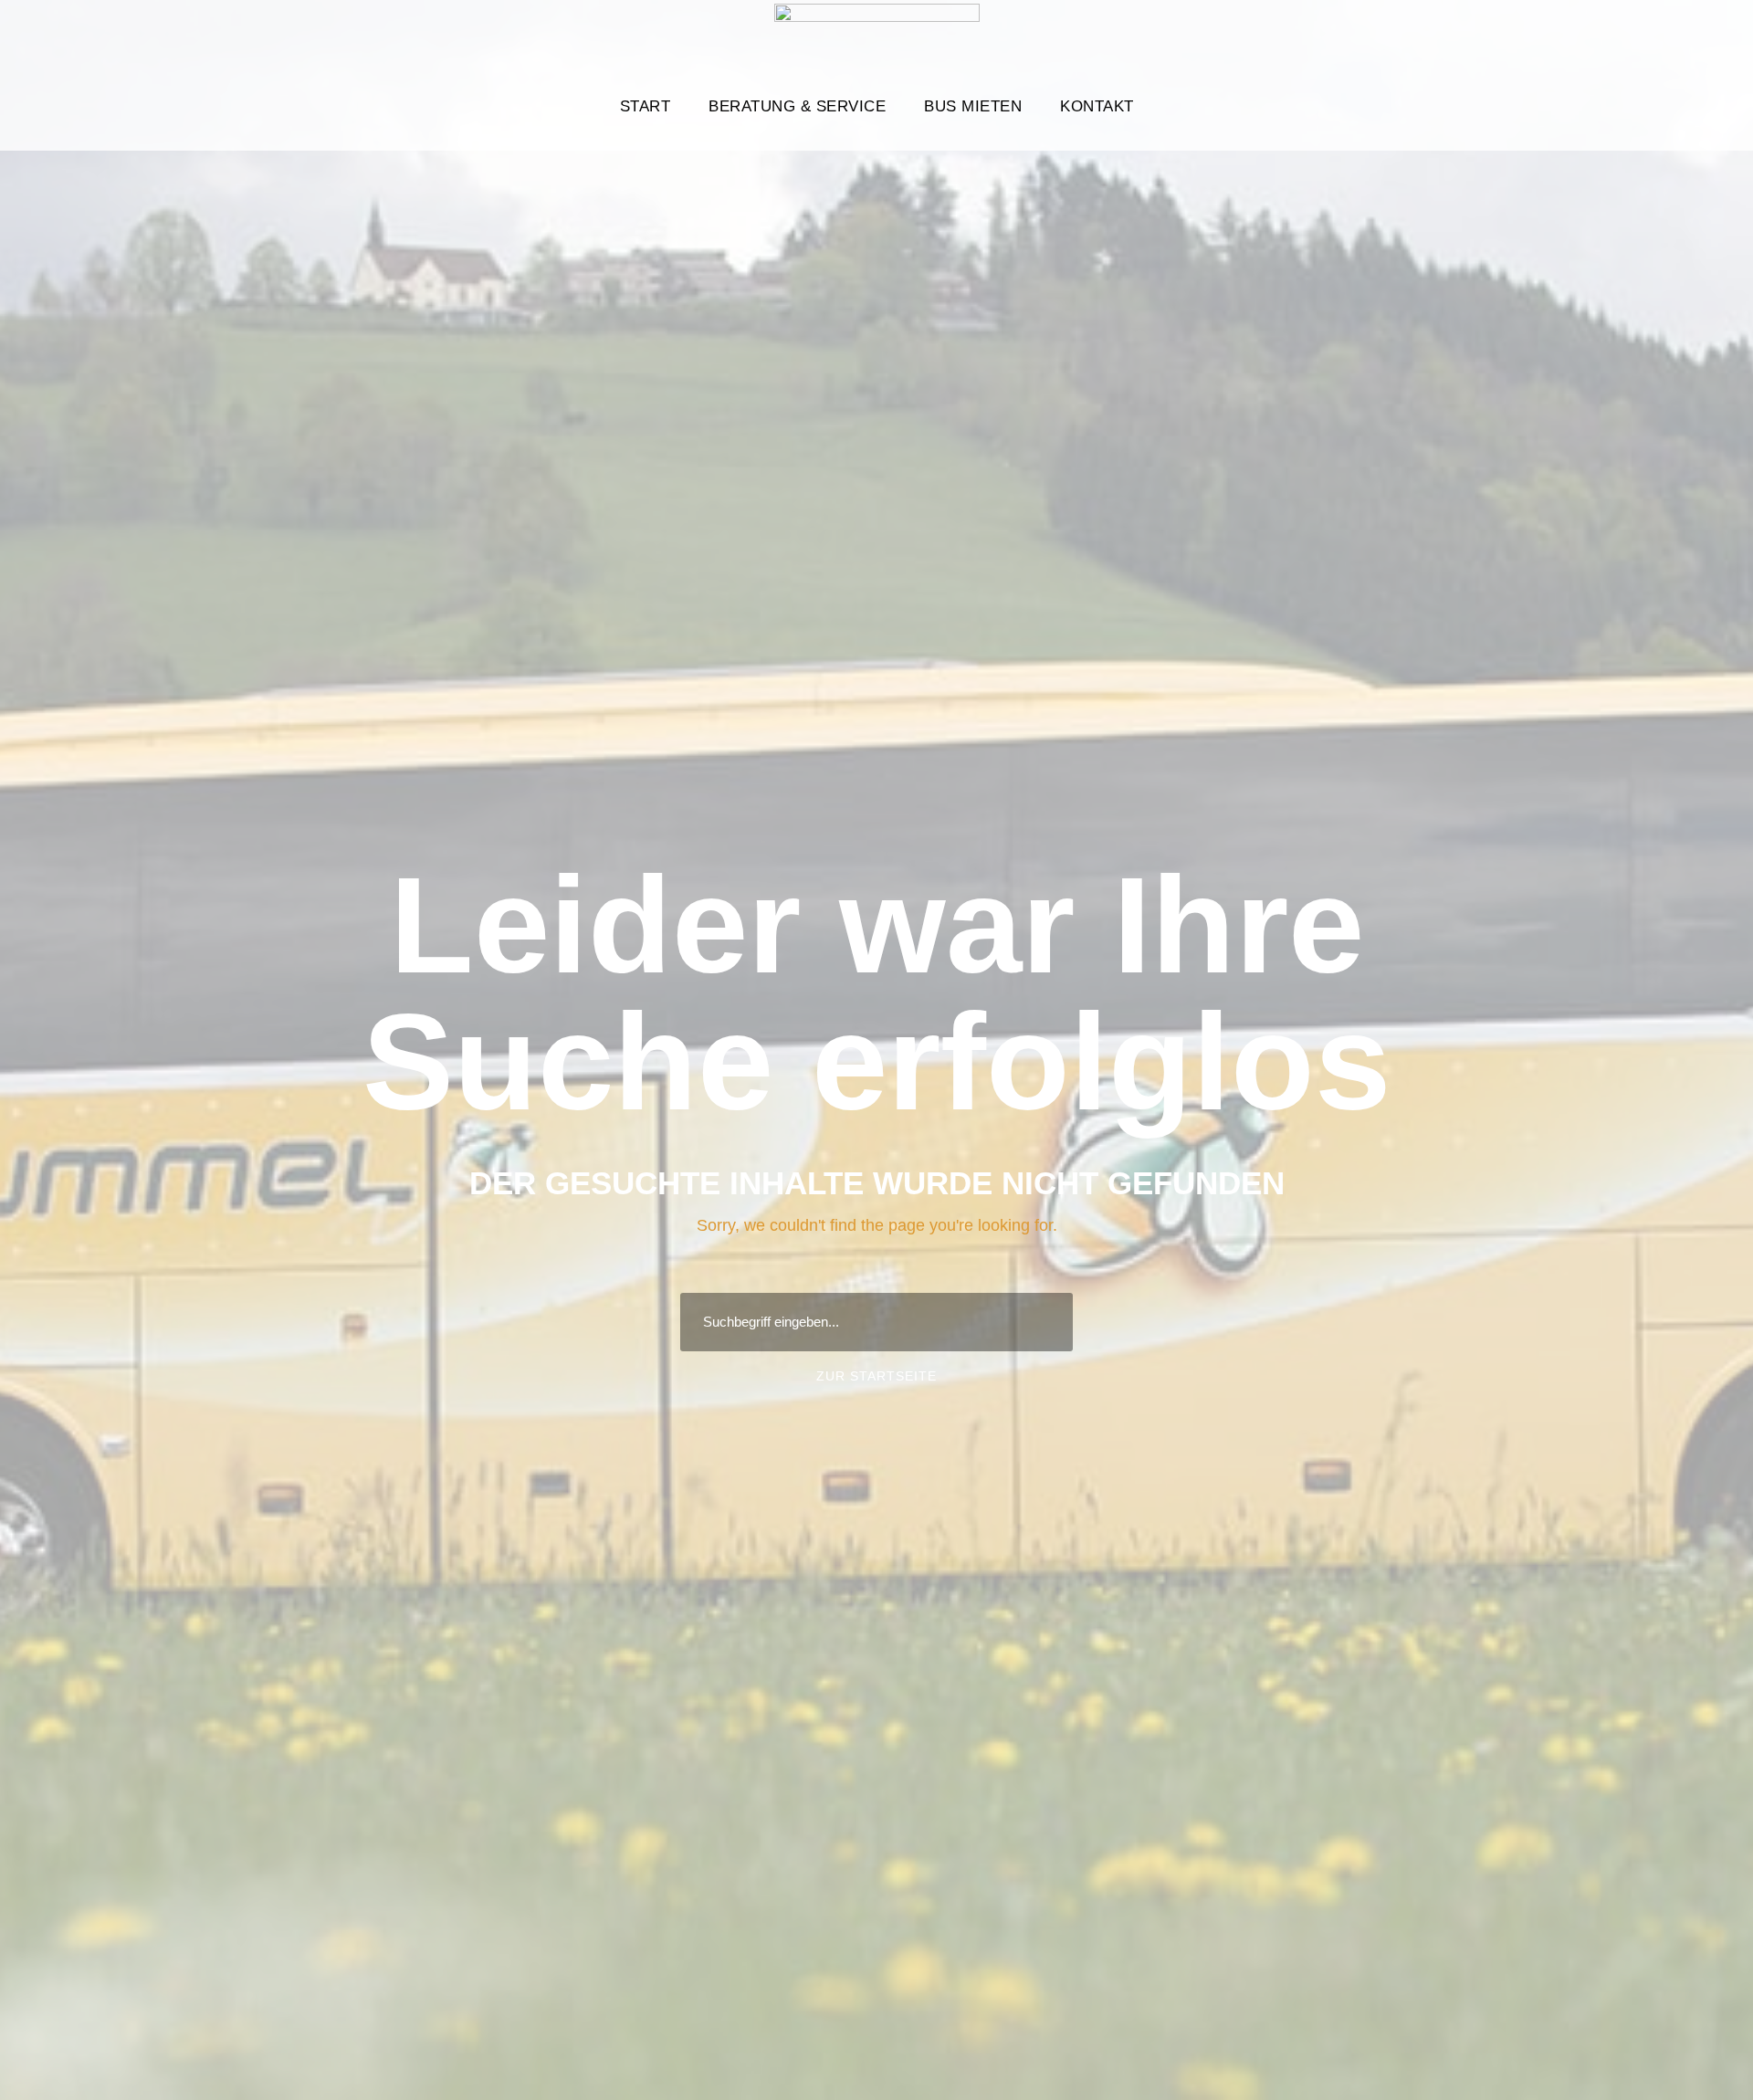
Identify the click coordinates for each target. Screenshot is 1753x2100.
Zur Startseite (876, 1376)
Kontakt (1097, 106)
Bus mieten (973, 106)
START (646, 106)
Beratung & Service (797, 106)
